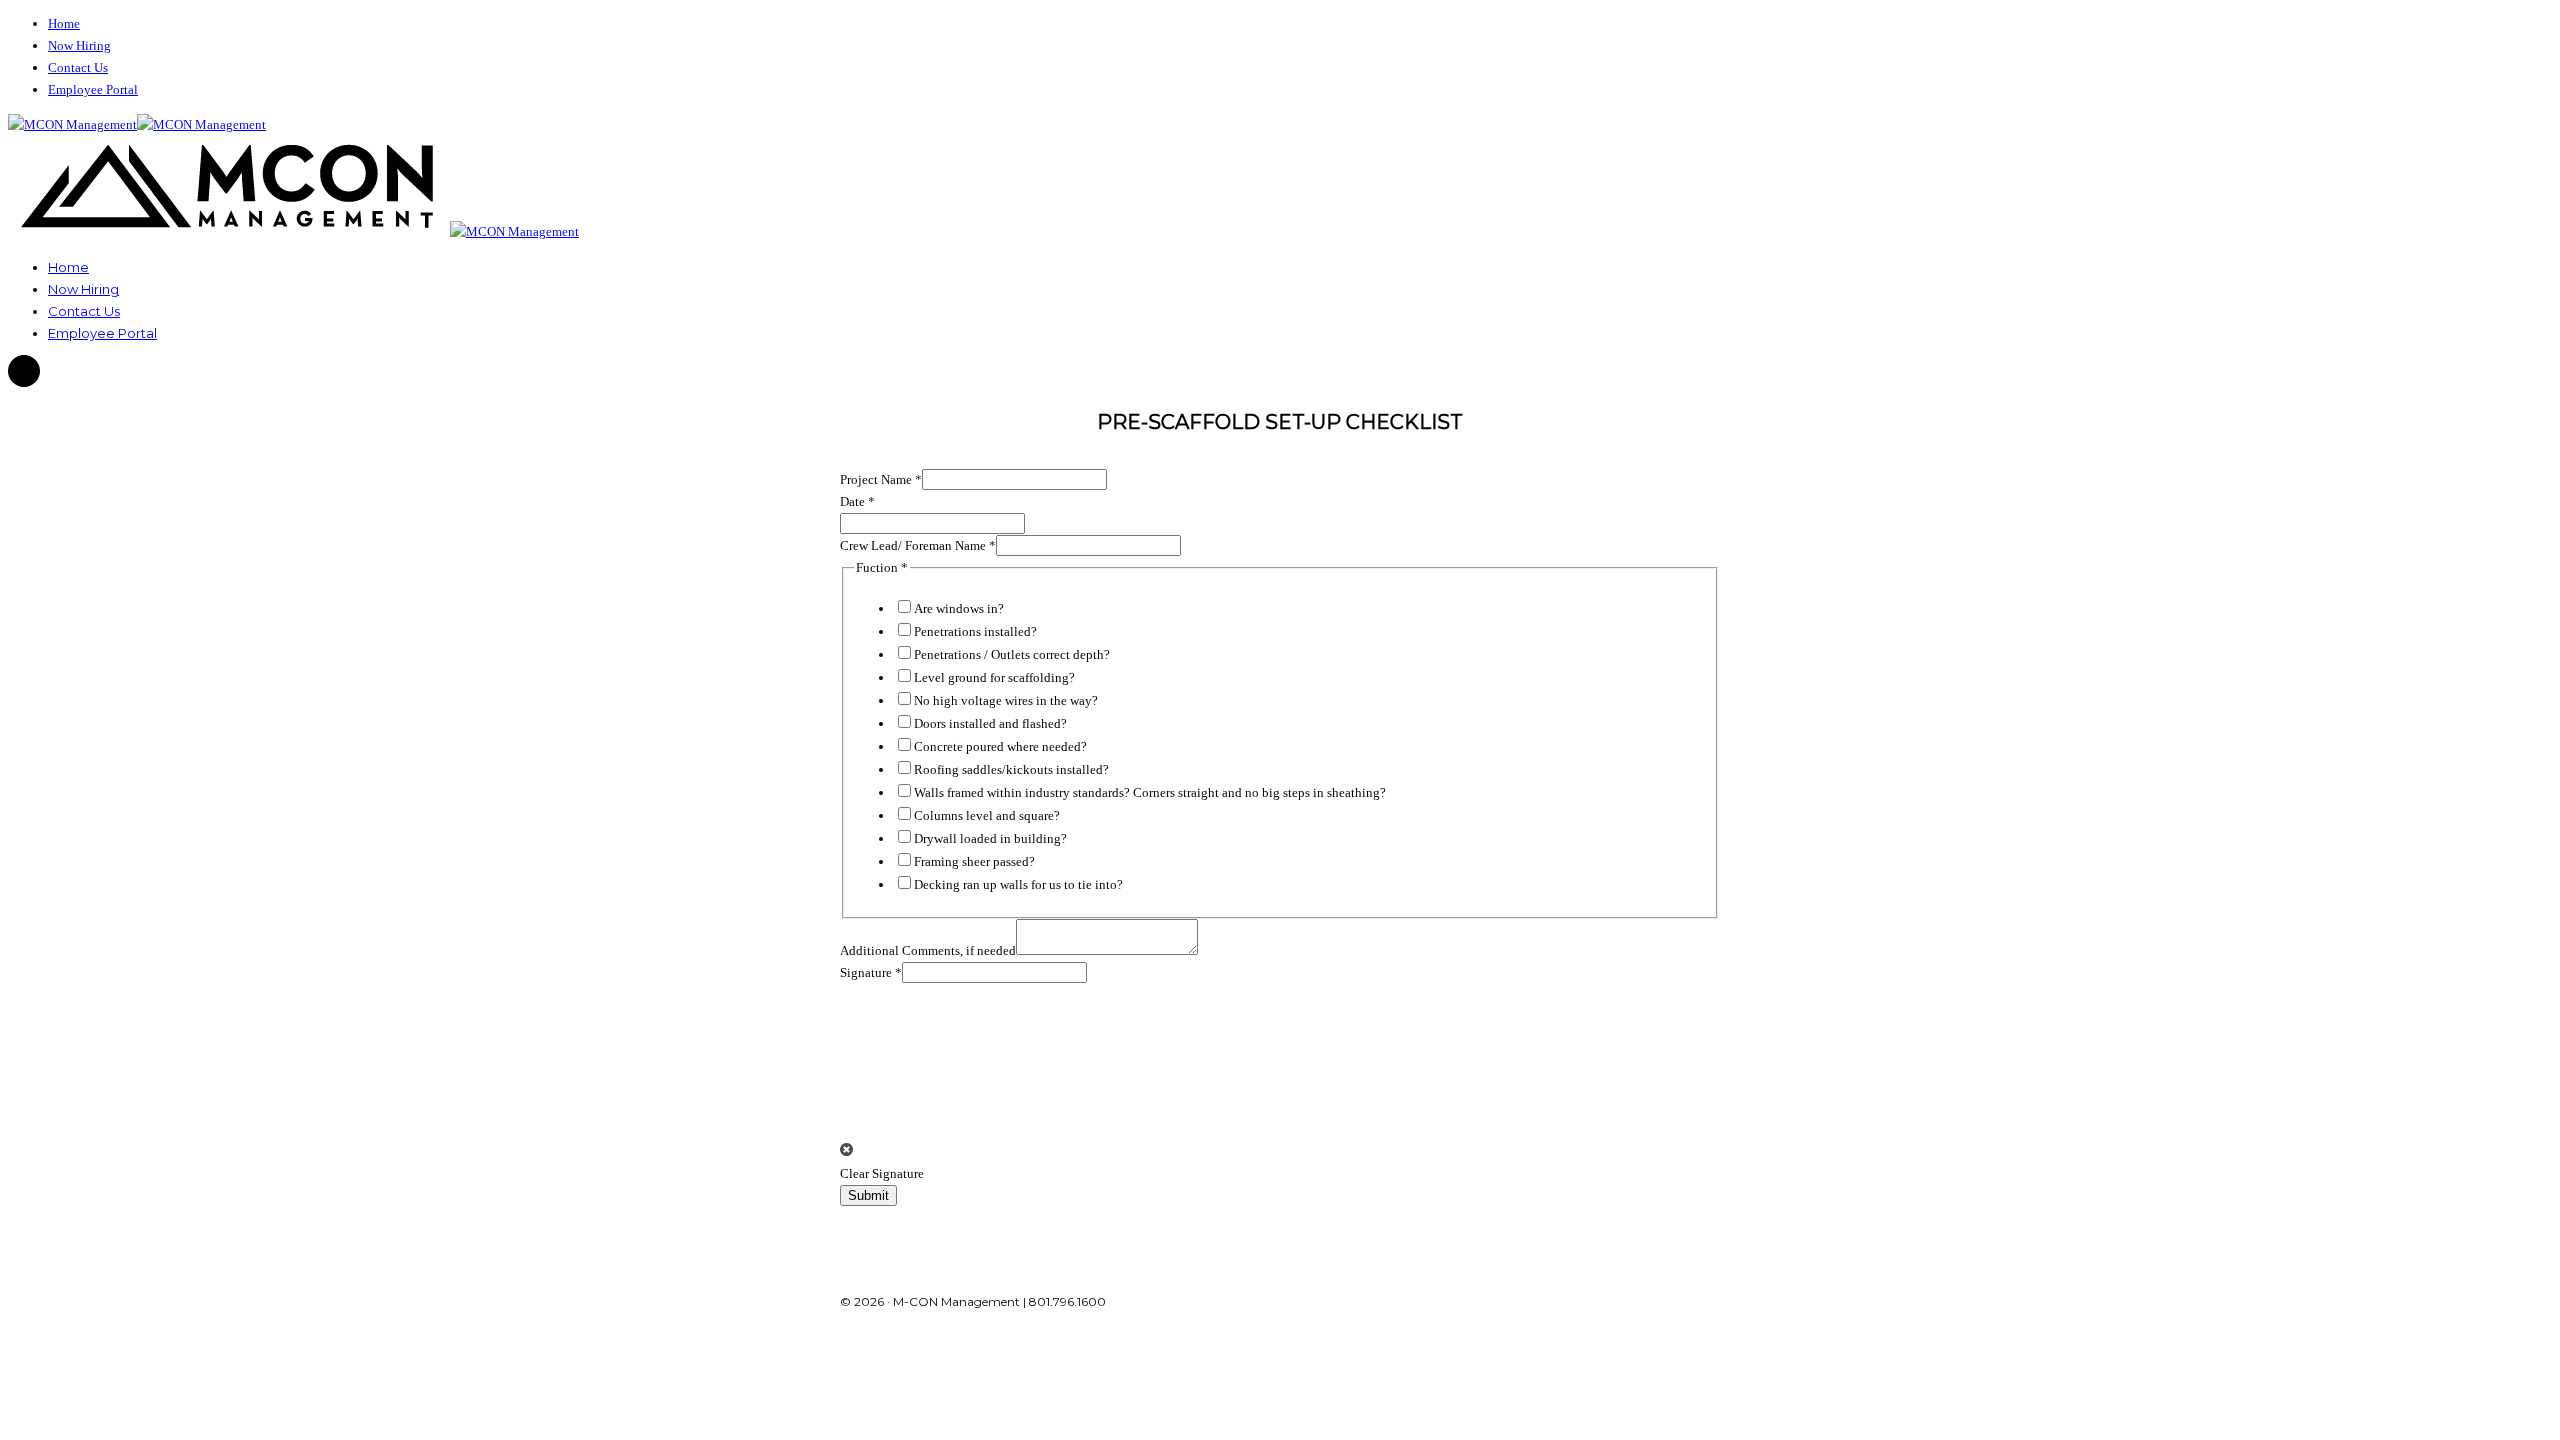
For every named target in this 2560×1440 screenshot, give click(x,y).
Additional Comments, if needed (928, 950)
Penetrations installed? (975, 631)
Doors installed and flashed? (990, 723)
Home (64, 23)
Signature (871, 972)
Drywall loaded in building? (990, 838)
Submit (868, 1195)
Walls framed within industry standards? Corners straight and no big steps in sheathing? (1150, 792)
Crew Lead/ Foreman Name (918, 545)
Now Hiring (79, 45)
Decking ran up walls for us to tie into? (1018, 884)
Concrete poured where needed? (1000, 746)
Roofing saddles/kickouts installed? (1011, 769)
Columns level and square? (987, 815)
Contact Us (78, 67)
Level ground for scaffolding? (994, 677)
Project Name (881, 479)
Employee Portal (93, 89)
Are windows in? (959, 608)
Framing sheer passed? (974, 861)
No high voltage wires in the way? (1006, 700)
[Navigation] (24, 371)
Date (857, 501)
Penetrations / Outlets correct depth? (1012, 654)
